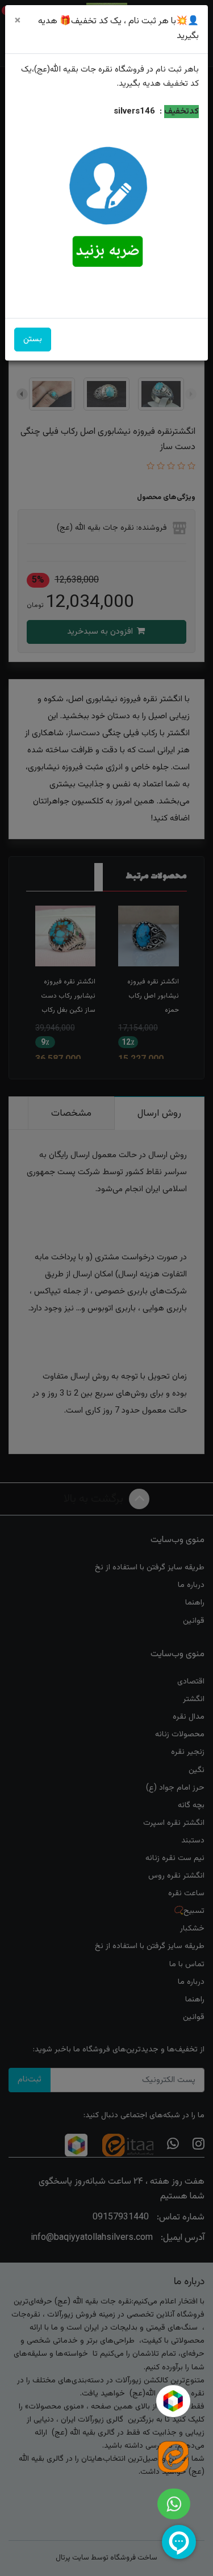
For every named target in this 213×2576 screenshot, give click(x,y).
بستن (33, 339)
